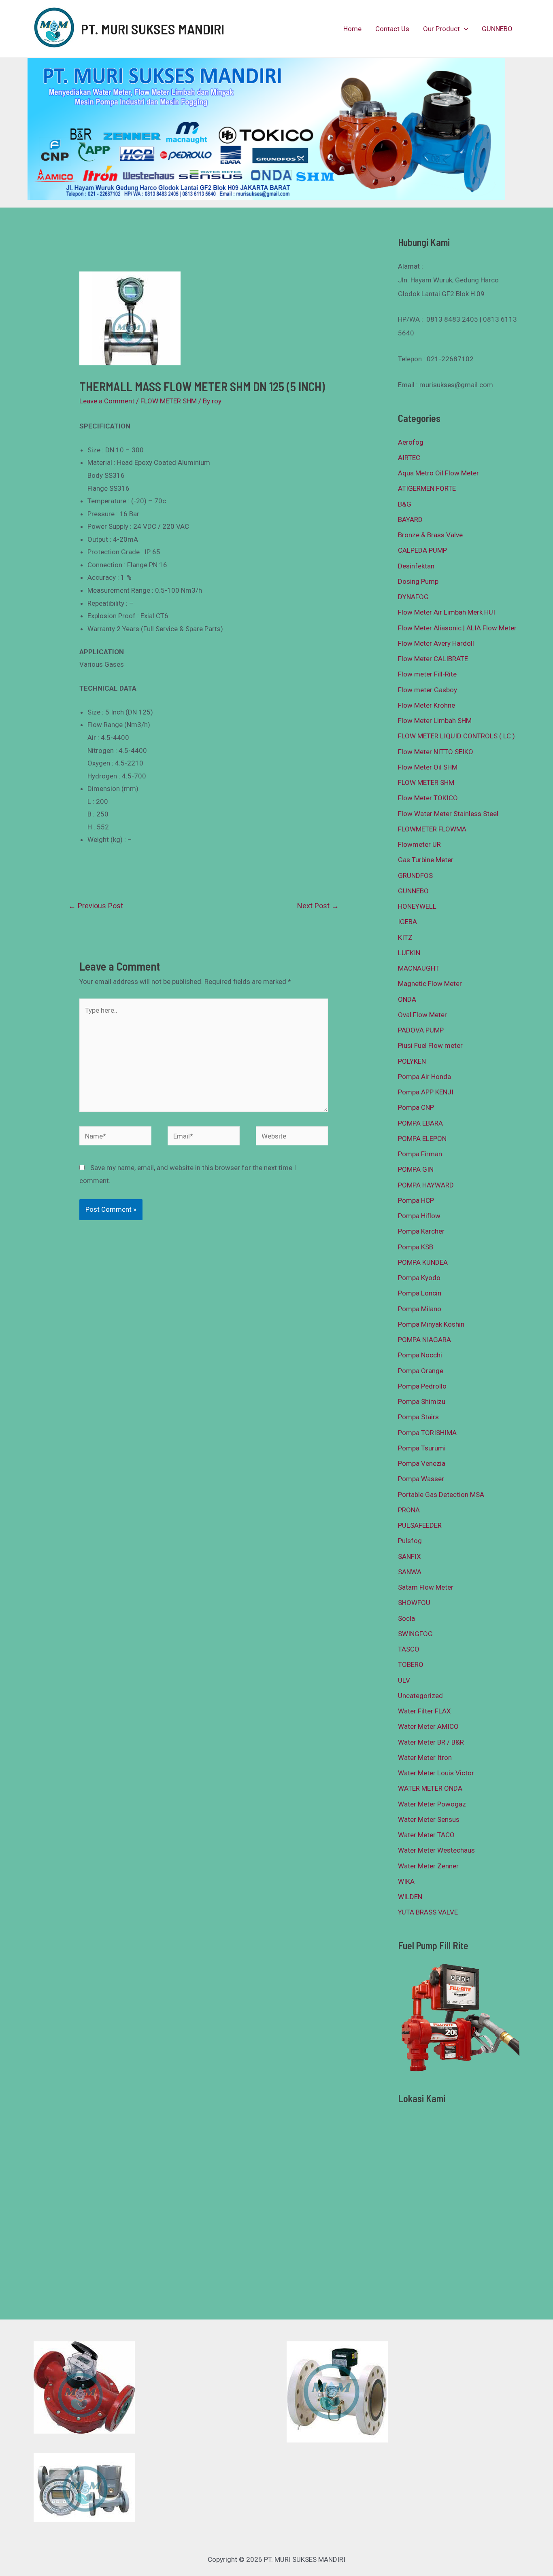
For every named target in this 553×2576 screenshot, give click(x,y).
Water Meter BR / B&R (431, 1742)
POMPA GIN (416, 1169)
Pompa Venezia (422, 1463)
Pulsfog (410, 1541)
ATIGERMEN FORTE (427, 488)
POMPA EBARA (420, 1123)
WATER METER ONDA (430, 1788)
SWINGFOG (415, 1634)
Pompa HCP (416, 1200)
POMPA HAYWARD (426, 1185)
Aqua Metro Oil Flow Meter (438, 473)
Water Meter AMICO (428, 1726)
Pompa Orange (421, 1371)
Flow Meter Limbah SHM (435, 721)
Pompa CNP (416, 1107)
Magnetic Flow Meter (430, 984)
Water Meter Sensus (429, 1819)
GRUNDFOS (415, 876)
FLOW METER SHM (169, 401)
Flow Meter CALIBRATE (433, 659)
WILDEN (410, 1897)
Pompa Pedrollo (422, 1386)
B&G (405, 504)
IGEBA (407, 922)
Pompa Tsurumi (422, 1448)
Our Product (441, 29)
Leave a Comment (107, 401)
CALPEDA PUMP (422, 550)
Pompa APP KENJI (426, 1092)
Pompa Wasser (421, 1479)
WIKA (406, 1881)
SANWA (410, 1572)
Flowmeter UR (419, 844)
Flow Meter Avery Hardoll (436, 643)
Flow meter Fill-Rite (427, 674)
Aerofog (411, 442)
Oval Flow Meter (422, 1015)
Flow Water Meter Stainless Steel (448, 814)
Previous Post (96, 906)
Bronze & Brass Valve (430, 535)
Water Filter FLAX (424, 1711)
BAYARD (410, 519)
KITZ (405, 937)
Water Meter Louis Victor (436, 1773)
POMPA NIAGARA (424, 1340)
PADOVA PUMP (421, 1030)
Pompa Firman (420, 1154)
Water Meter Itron (425, 1758)
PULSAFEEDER (420, 1525)
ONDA (407, 999)
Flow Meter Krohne (426, 705)
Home (352, 29)
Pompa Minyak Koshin (431, 1324)
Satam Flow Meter (426, 1587)
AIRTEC (409, 458)
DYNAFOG (413, 597)
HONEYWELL (417, 906)
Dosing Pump (418, 581)
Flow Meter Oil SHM (428, 767)
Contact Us (392, 29)
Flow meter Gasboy (428, 690)
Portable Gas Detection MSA (441, 1495)
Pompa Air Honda (424, 1077)
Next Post (318, 906)
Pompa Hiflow (419, 1216)
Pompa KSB (416, 1247)
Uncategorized (420, 1696)
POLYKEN (412, 1061)
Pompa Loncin (420, 1293)
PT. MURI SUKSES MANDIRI (153, 29)
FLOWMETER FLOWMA (432, 829)
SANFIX (409, 1556)
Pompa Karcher (421, 1231)
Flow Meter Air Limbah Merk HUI (447, 612)
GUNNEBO (497, 29)
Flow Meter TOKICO (428, 798)
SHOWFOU (414, 1603)
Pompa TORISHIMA (427, 1433)
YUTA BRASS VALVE (428, 1912)
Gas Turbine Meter (426, 860)
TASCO (409, 1649)
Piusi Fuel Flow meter (430, 1045)
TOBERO (411, 1664)
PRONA (409, 1510)
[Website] (292, 1137)
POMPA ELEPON (422, 1139)
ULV (404, 1680)
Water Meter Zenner (428, 1866)
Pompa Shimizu (422, 1401)
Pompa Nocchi (420, 1355)
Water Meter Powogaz (432, 1804)
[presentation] (464, 29)
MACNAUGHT (419, 968)
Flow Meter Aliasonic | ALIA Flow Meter (457, 628)
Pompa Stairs (418, 1417)
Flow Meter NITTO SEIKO (436, 752)
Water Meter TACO (426, 1835)
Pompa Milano (420, 1309)
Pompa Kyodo (419, 1278)
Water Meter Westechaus (436, 1850)
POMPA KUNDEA (423, 1262)
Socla (406, 1618)
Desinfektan (416, 566)
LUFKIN (409, 953)
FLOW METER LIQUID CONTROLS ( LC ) (456, 736)
